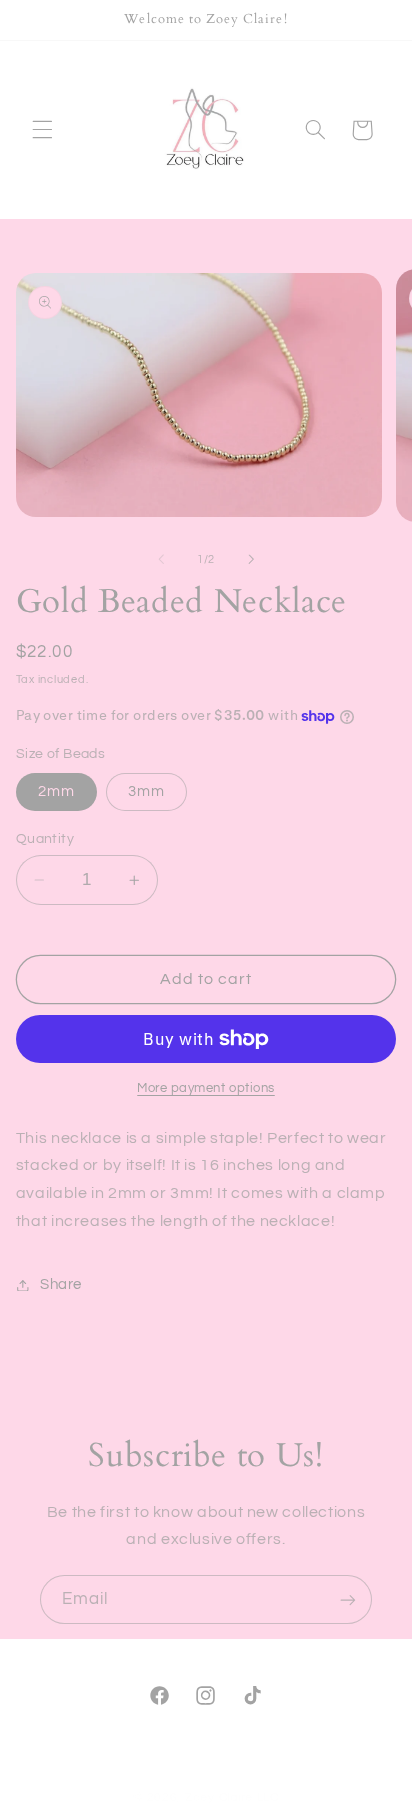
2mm (56, 791)
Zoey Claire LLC (232, 1797)
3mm (146, 791)
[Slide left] (161, 559)
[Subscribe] (348, 1599)
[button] (42, 130)
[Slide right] (251, 559)
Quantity (45, 839)
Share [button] (61, 1284)
